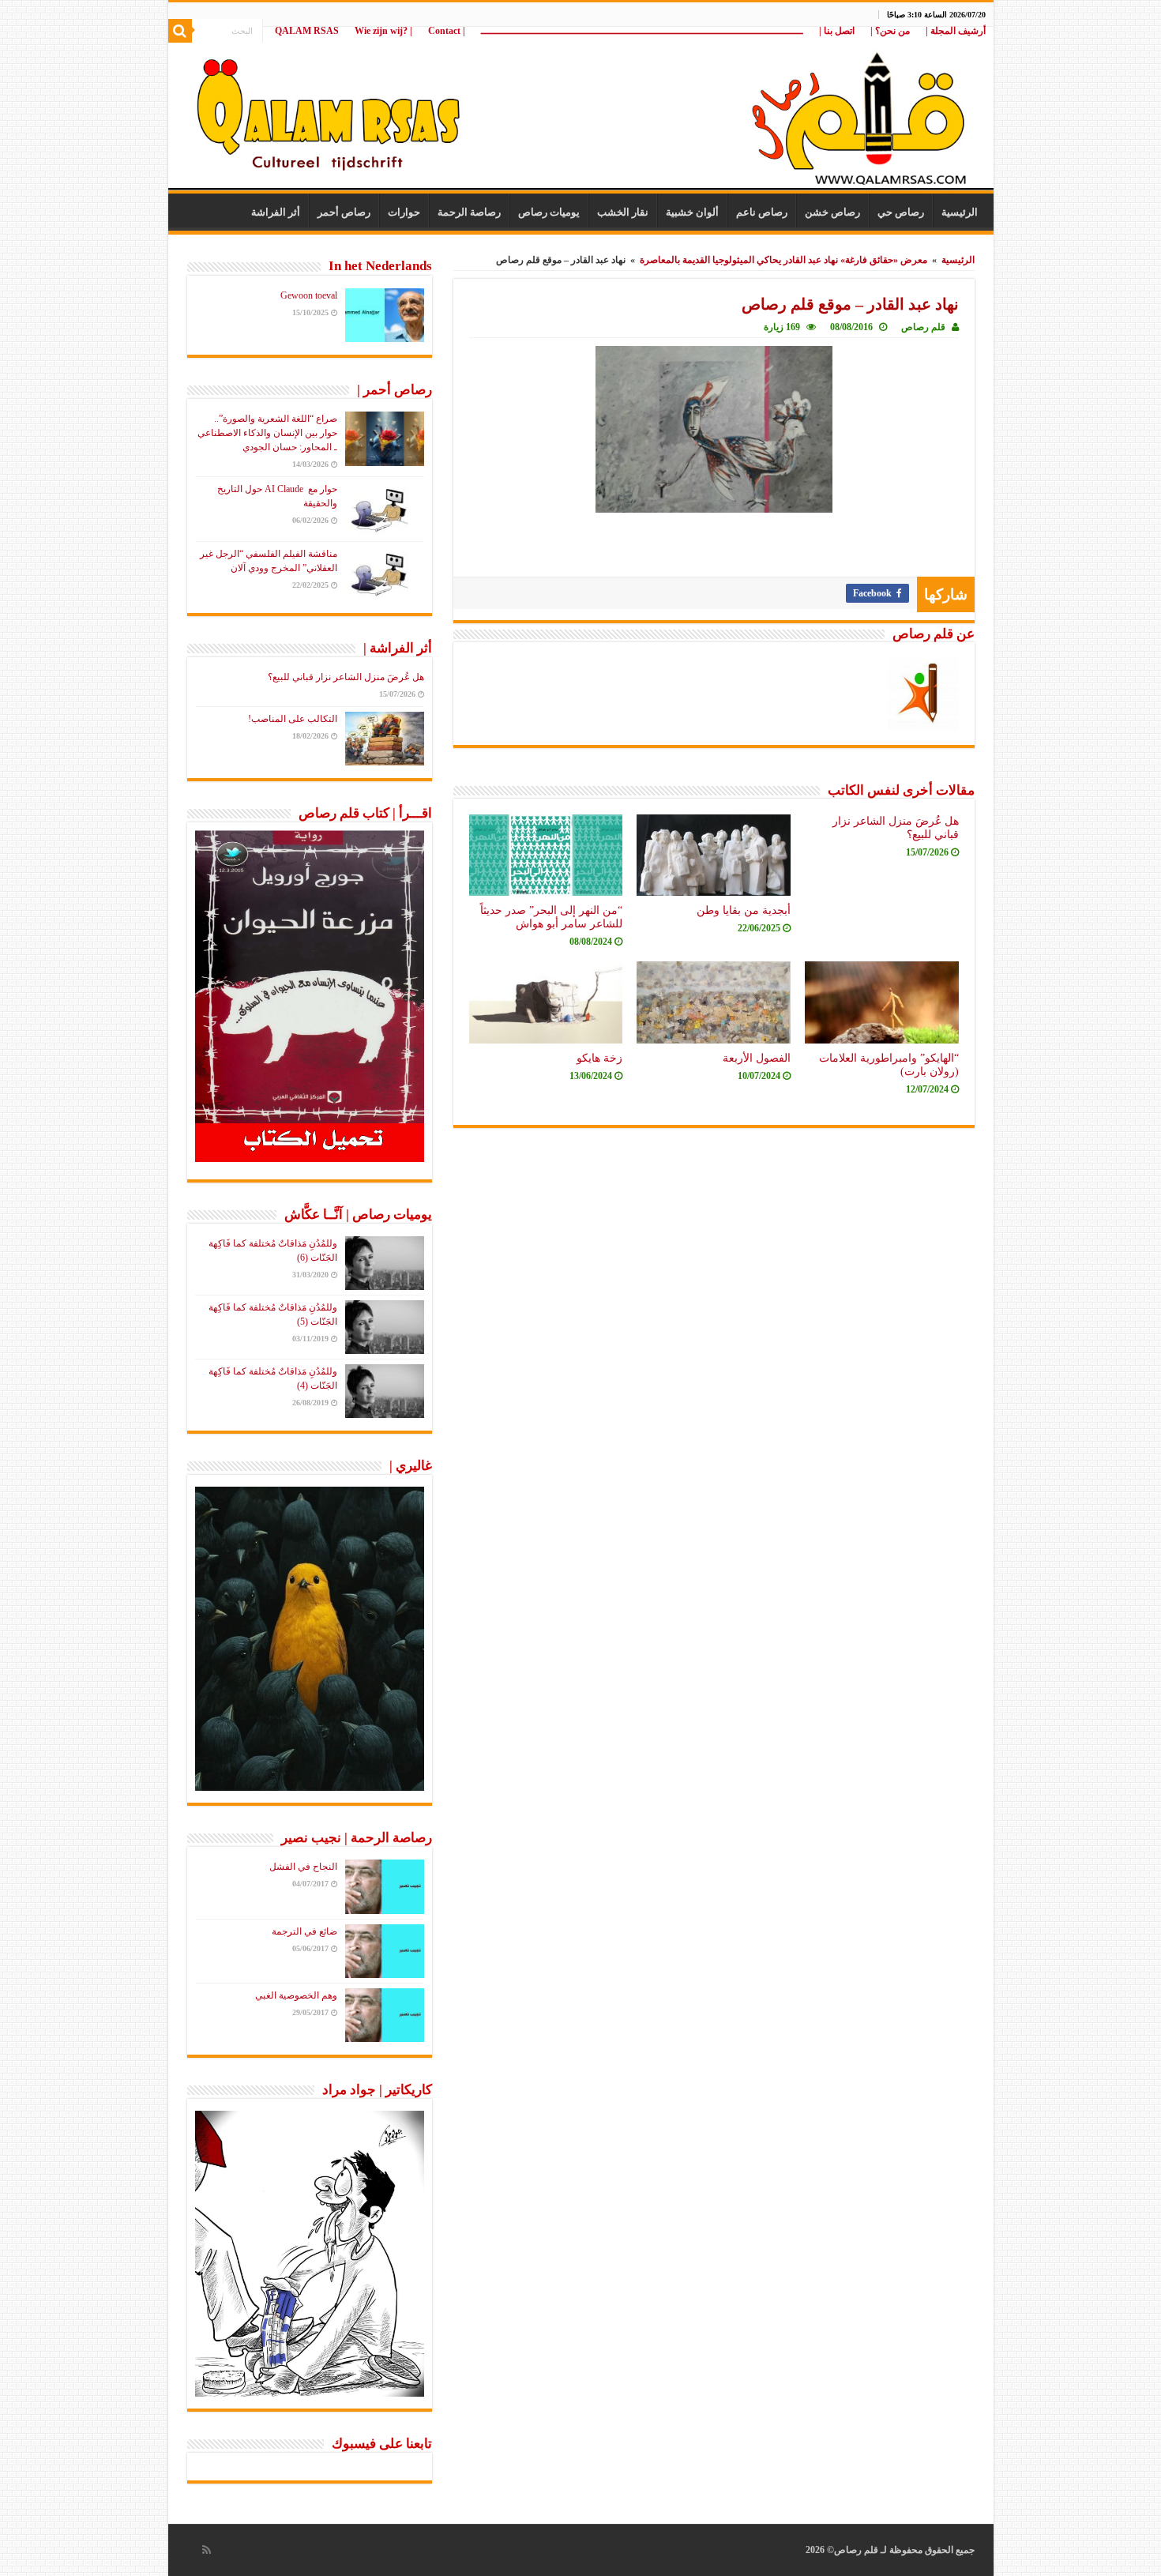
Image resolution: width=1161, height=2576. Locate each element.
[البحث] (180, 31)
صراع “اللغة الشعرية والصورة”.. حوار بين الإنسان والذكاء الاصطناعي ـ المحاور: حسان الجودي (267, 433)
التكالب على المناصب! (293, 719)
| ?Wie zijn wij (383, 31)
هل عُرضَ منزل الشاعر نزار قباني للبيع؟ (346, 677)
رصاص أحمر (344, 212)
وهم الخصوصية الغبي (296, 1995)
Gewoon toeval (309, 295)
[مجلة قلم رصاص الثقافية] (581, 110)
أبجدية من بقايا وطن (744, 910)
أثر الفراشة (276, 212)
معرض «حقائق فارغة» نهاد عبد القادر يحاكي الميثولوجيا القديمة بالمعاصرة (783, 260)
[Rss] (207, 2550)
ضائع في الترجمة (304, 1931)
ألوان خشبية (692, 212)
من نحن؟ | (890, 31)
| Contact (447, 31)
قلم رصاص (923, 327)
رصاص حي (901, 212)
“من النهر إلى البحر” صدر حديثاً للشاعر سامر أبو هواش (551, 917)
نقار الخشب (623, 212)
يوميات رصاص (549, 212)
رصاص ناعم (762, 212)
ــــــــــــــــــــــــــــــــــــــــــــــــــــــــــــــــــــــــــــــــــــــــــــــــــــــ (642, 31)
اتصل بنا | (837, 31)
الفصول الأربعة (757, 1058)
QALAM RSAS (307, 31)
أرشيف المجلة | (956, 31)
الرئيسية (960, 212)
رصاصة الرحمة (469, 212)
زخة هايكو (599, 1058)
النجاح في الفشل (303, 1867)
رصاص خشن (832, 212)
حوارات (404, 212)
